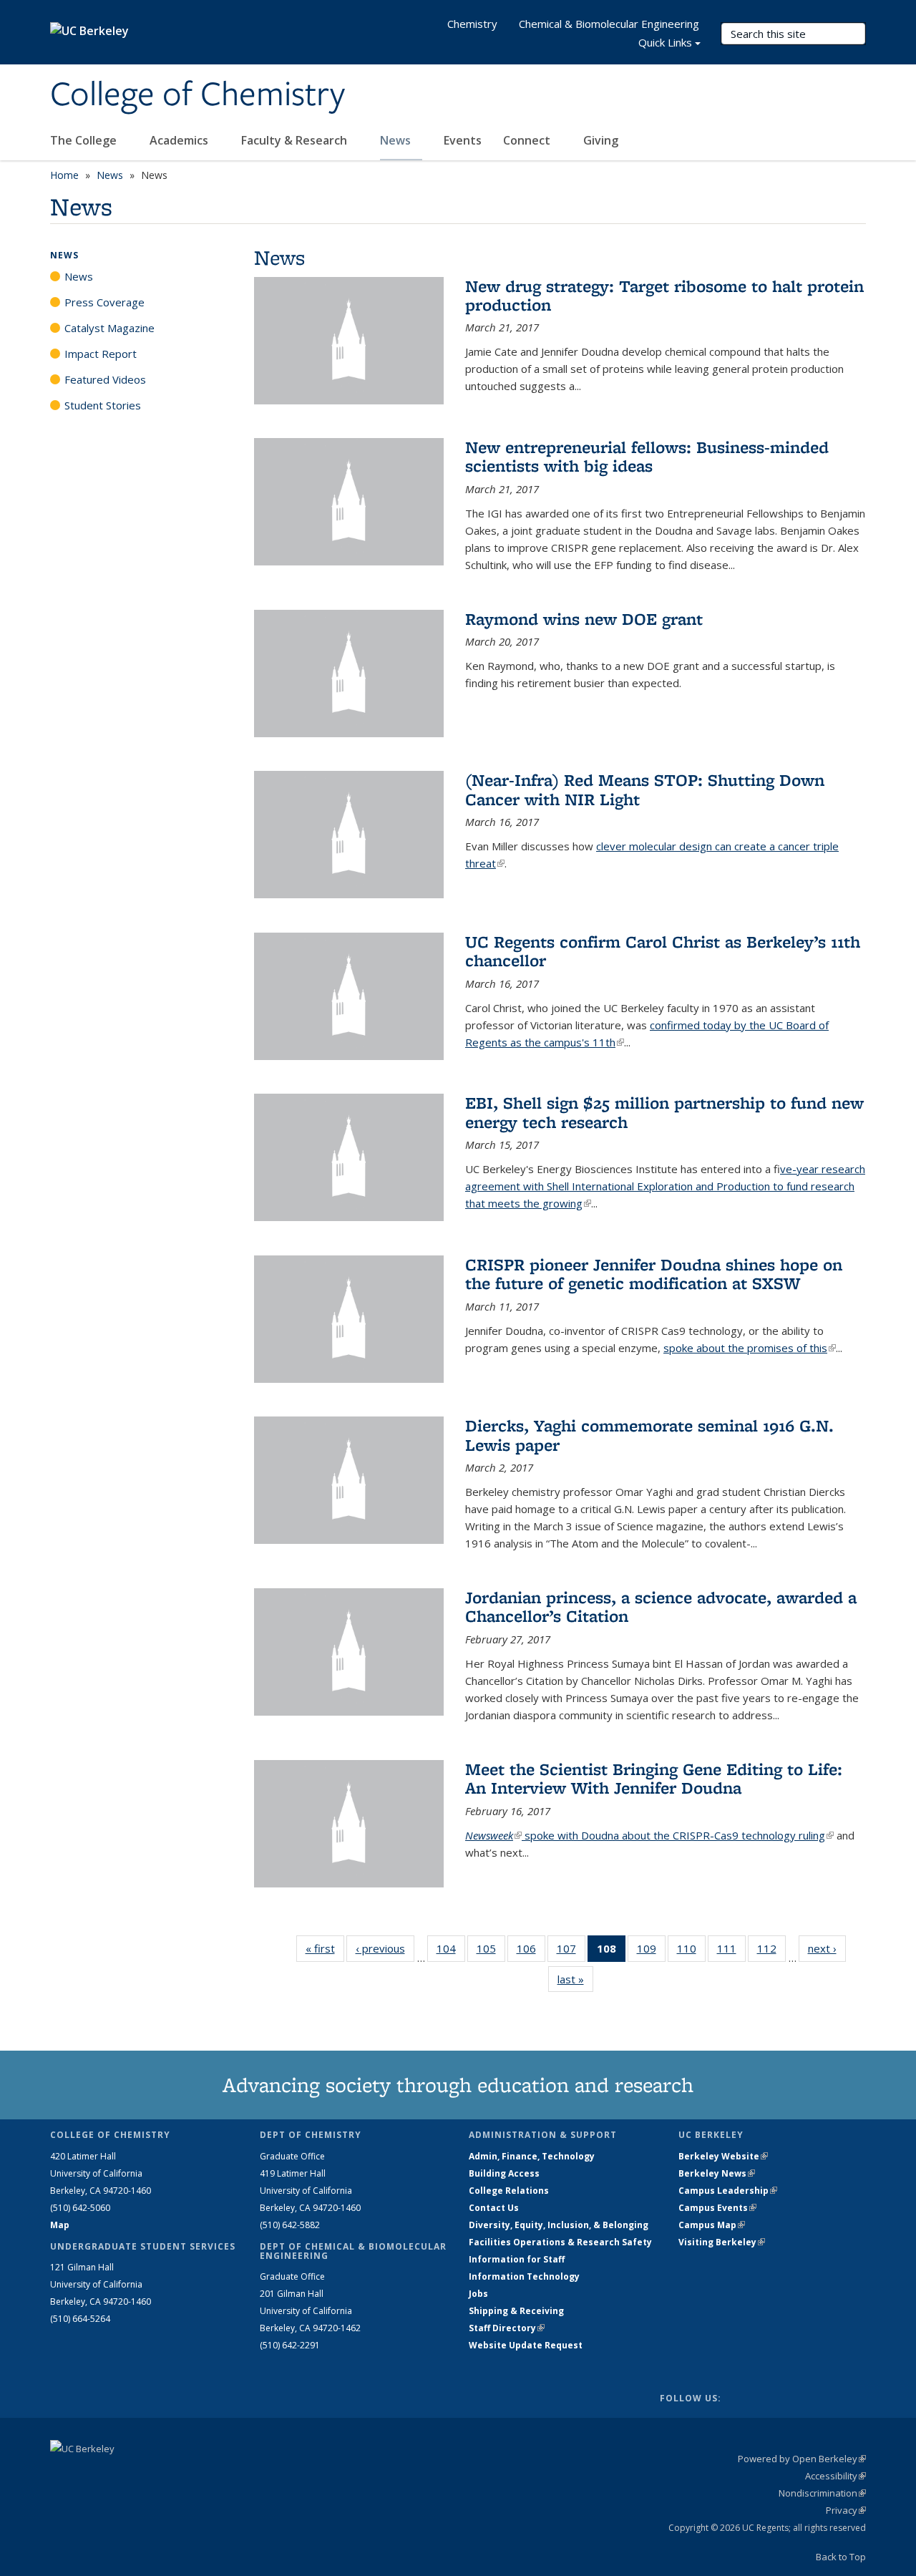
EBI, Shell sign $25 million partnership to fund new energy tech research (664, 1112)
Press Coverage (104, 302)
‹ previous (385, 1948)
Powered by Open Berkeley (802, 2459)
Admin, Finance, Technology (532, 2156)
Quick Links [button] (665, 42)
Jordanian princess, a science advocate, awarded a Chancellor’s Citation (661, 1607)
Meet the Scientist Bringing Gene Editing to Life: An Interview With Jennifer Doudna (654, 1778)
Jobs (478, 2294)
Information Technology (524, 2276)
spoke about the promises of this (750, 1348)
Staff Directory (507, 2328)
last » (575, 1979)
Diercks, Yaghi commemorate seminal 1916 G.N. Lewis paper (649, 1435)
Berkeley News (717, 2173)
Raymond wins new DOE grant (584, 619)
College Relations (509, 2191)
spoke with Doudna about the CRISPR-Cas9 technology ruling (678, 1835)
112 (771, 1952)
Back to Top (841, 2557)
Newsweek (493, 1835)
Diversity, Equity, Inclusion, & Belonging (559, 2225)
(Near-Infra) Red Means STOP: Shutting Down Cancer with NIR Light (645, 789)
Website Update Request (526, 2345)
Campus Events (717, 2208)
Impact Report (101, 354)
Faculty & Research (296, 140)
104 (451, 1952)
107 (571, 1952)
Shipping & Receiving (516, 2311)
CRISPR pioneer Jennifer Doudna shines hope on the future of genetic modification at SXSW (654, 1274)
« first (325, 1948)
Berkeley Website (723, 2156)
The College (85, 140)
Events (463, 140)
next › (827, 1948)
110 (691, 1952)
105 (491, 1952)
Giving (601, 140)
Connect (528, 140)
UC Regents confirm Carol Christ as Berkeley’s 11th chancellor (663, 951)
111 (731, 1952)
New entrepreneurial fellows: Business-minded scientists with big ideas (647, 456)
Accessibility (835, 2476)
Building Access (504, 2173)
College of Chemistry (198, 95)
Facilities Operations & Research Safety (560, 2242)
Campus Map (712, 2225)
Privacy (846, 2510)
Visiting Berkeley (722, 2242)
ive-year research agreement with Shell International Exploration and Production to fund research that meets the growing (665, 1186)
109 (651, 1952)
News (397, 140)
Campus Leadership (728, 2191)
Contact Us (494, 2208)
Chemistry (472, 24)
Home (64, 175)
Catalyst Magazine (109, 328)
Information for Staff (517, 2259)
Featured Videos (105, 379)
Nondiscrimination (822, 2493)
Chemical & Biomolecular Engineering (609, 24)
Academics (180, 140)
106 (531, 1952)
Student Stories (103, 405)
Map (60, 2225)
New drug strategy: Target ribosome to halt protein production (664, 295)
